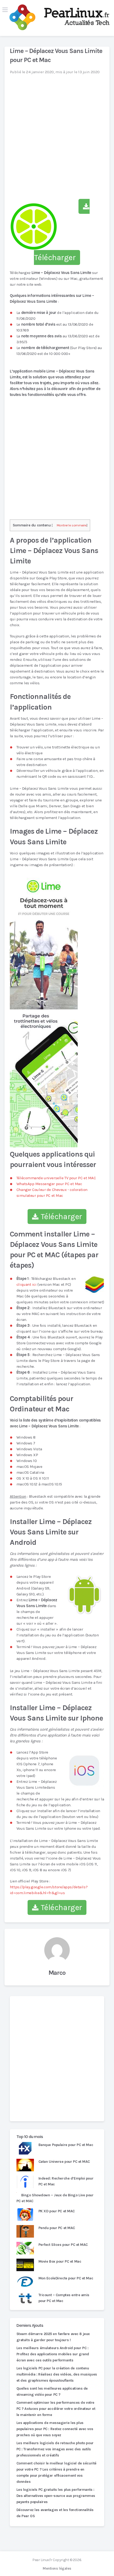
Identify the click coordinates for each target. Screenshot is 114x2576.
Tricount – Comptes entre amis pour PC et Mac (64, 2298)
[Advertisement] (57, 2059)
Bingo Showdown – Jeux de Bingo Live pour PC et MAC (55, 2198)
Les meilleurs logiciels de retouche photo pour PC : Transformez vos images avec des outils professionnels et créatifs (55, 2449)
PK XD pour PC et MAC (57, 2211)
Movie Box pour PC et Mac (60, 2261)
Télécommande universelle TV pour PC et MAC (56, 1178)
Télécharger (60, 1217)
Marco (57, 1973)
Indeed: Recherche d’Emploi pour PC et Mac (66, 2181)
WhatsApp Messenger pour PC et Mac (49, 1184)
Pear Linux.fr (42, 2560)
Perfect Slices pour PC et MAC (63, 2245)
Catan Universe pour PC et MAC (64, 2162)
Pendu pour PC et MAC (57, 2228)
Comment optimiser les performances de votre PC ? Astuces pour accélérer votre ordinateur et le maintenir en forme (56, 2409)
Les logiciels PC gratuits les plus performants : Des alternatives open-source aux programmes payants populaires (56, 2496)
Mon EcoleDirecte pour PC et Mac (66, 2278)
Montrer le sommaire (72, 525)
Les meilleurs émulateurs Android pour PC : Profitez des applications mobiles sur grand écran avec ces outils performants (53, 2354)
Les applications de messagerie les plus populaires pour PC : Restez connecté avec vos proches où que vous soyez (55, 2429)
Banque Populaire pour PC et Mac (66, 2145)
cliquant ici (27, 1284)
